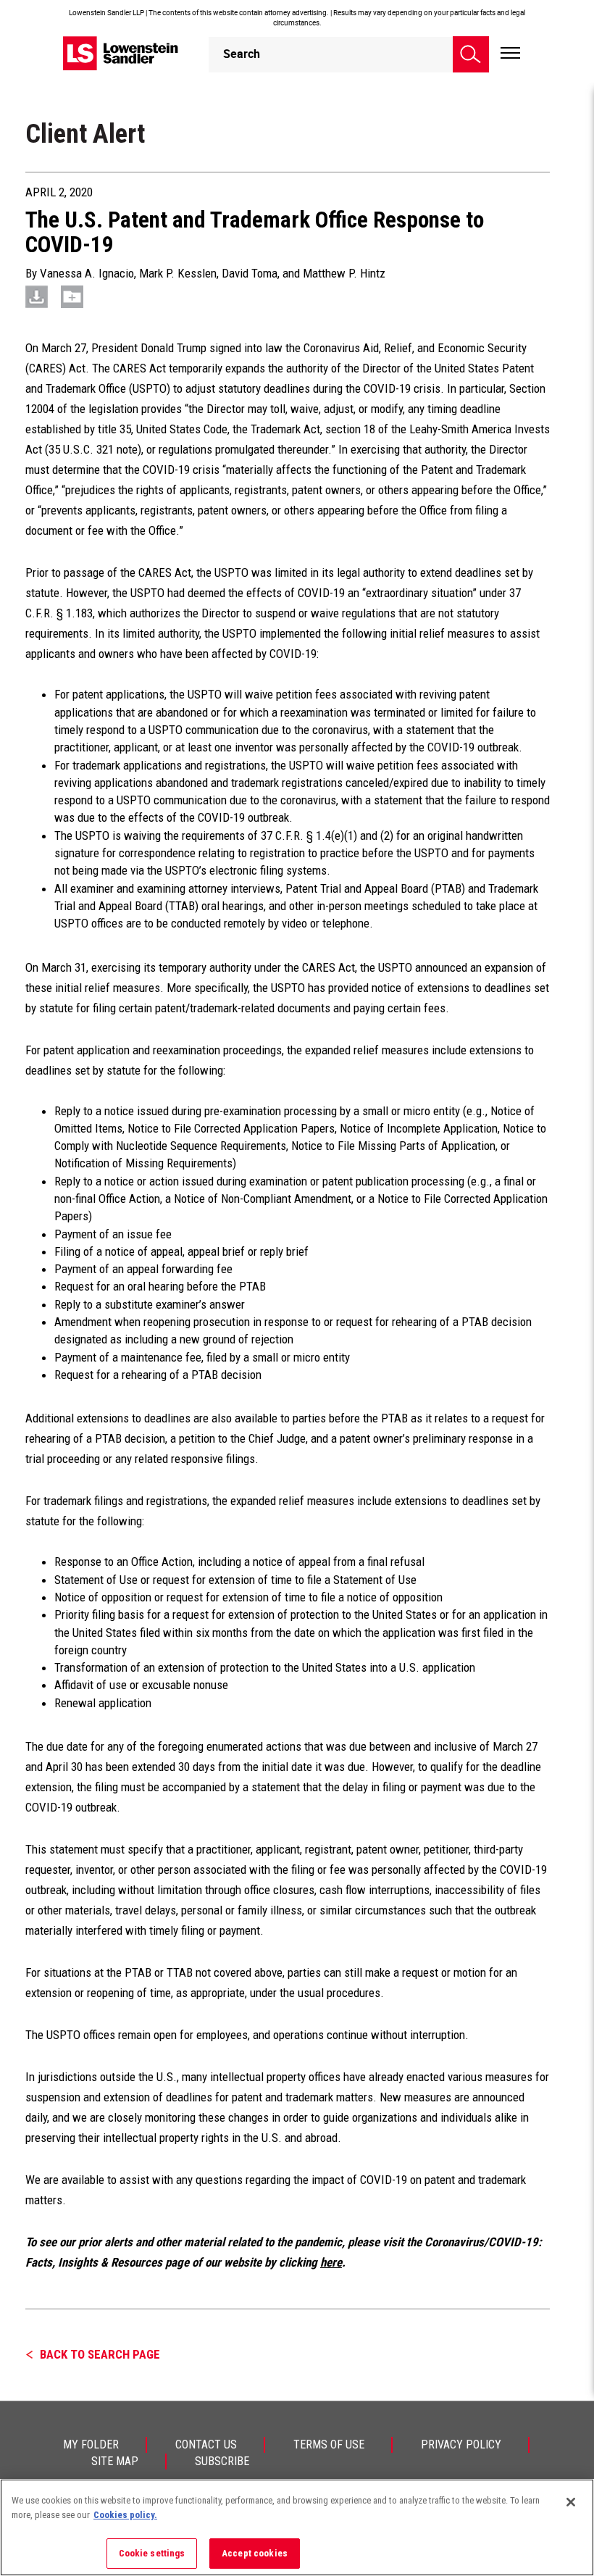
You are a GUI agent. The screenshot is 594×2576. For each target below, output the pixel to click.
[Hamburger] (510, 54)
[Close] (571, 2502)
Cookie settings (152, 2553)
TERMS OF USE (329, 2444)
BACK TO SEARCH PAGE (100, 2354)
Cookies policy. (125, 2515)
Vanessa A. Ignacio (87, 273)
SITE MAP (115, 2461)
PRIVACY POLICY (461, 2444)
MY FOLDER (91, 2444)
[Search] (471, 54)
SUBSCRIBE (222, 2461)
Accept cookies (255, 2553)
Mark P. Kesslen (178, 273)
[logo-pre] (121, 53)
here (331, 2262)
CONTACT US (206, 2444)
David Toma (250, 273)
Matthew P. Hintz (344, 273)
